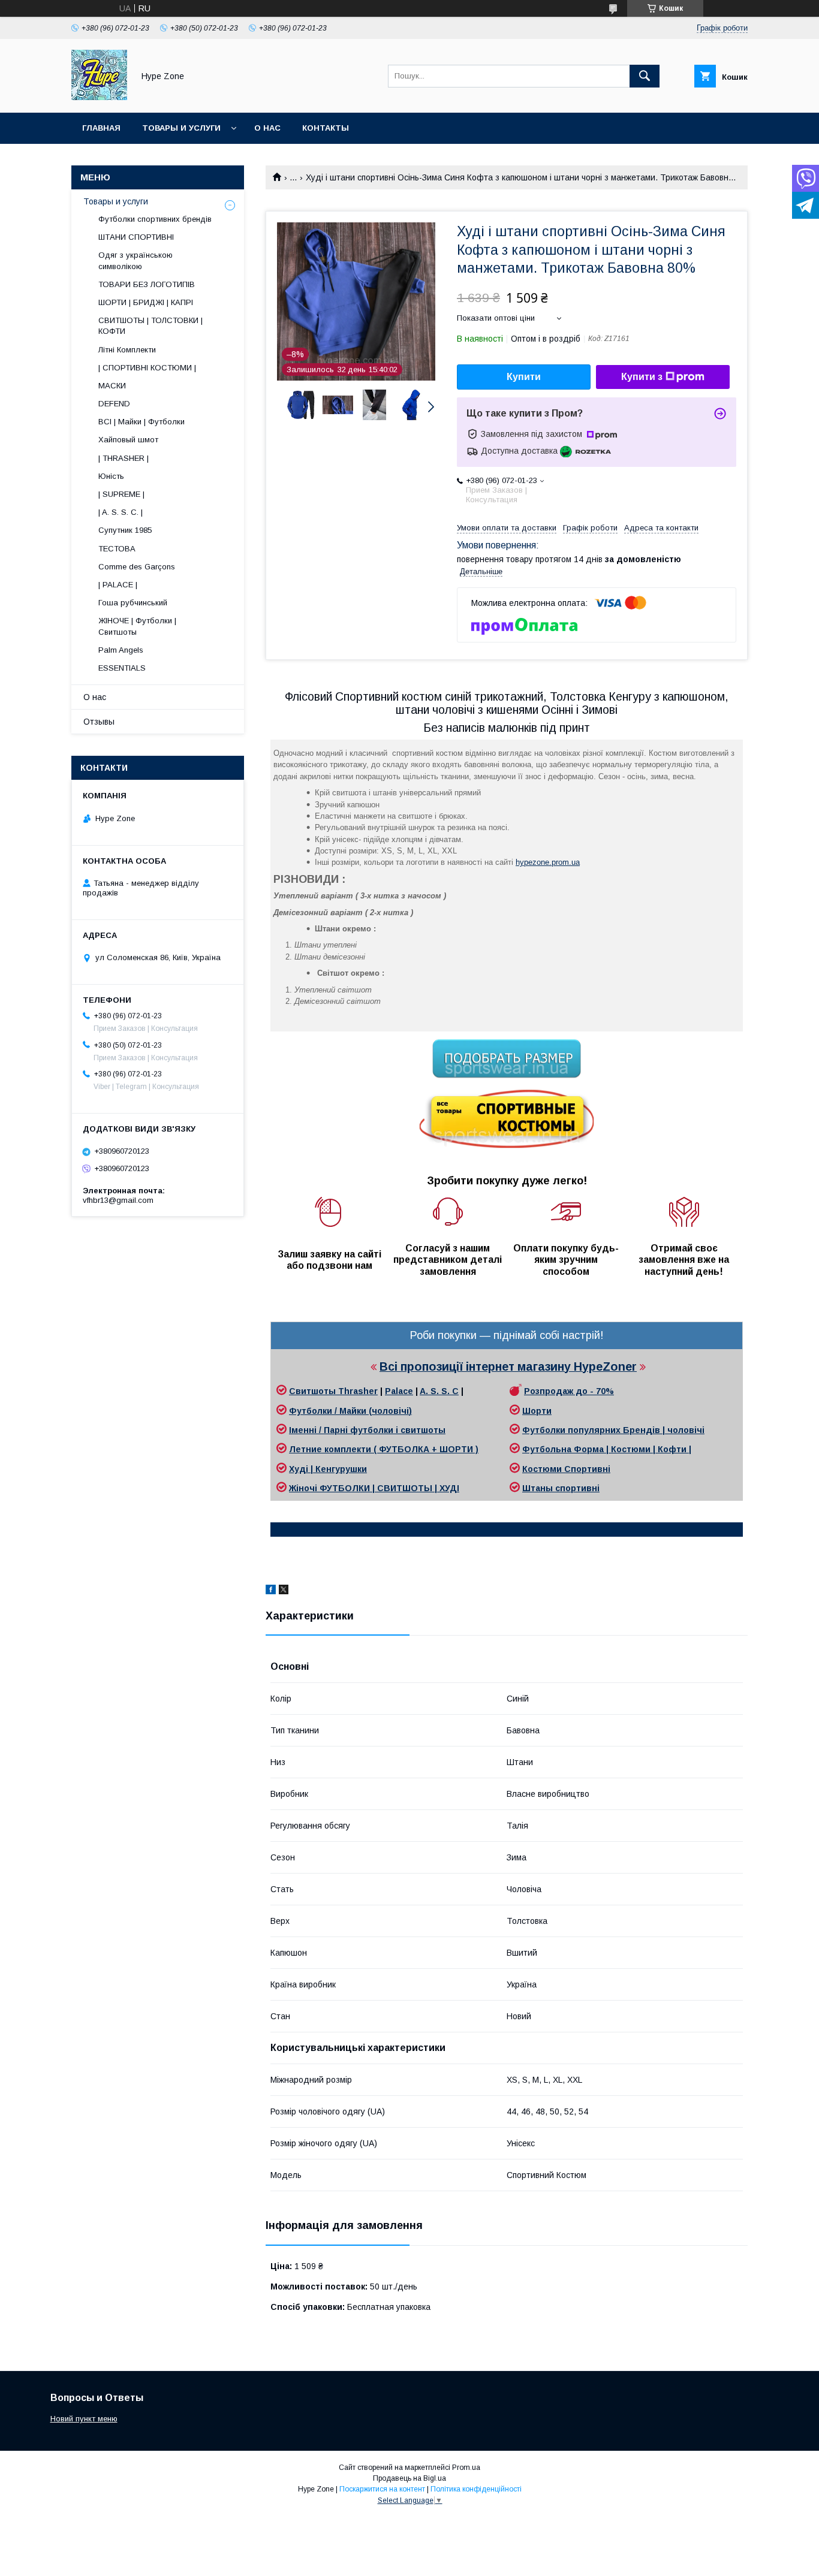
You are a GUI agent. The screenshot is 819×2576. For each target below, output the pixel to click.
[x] (284, 1591)
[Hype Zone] (99, 97)
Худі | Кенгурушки (328, 1469)
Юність (111, 476)
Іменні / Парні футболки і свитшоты (367, 1430)
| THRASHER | (124, 458)
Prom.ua (466, 2468)
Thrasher (358, 1391)
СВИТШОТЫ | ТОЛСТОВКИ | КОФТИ (150, 326)
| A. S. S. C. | (121, 512)
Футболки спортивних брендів (155, 219)
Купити (524, 377)
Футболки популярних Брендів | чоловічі (613, 1430)
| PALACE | (118, 585)
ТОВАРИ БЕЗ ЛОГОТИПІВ (147, 284)
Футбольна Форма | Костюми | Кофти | (607, 1449)
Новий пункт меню (84, 2419)
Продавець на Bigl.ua (409, 2478)
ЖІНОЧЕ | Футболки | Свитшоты (137, 626)
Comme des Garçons (137, 567)
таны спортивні (565, 1488)
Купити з (642, 377)
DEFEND (114, 404)
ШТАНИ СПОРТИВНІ (136, 237)
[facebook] (271, 1591)
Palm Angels (121, 650)
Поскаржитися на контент (382, 2489)
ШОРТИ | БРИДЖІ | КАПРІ (146, 302)
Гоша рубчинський (133, 603)
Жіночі (304, 1488)
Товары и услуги (181, 128)
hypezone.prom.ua (548, 862)
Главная (101, 128)
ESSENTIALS (122, 668)
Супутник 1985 (125, 530)
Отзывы (99, 722)
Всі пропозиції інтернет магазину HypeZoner (508, 1367)
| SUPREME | (121, 494)
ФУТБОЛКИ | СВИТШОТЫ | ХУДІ (389, 1488)
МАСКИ (112, 386)
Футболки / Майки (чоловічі (349, 1411)
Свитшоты (314, 1391)
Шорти (537, 1411)
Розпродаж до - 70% (569, 1391)
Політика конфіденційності (476, 2489)
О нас (267, 128)
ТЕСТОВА (117, 549)
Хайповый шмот (128, 440)
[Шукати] (645, 76)
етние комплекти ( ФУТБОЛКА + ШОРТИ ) (387, 1449)
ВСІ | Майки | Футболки (141, 422)
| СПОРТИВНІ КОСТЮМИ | (147, 368)
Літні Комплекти (127, 350)
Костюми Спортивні (566, 1469)
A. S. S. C (439, 1391)
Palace (399, 1391)
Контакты (326, 128)
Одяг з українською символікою (136, 260)
